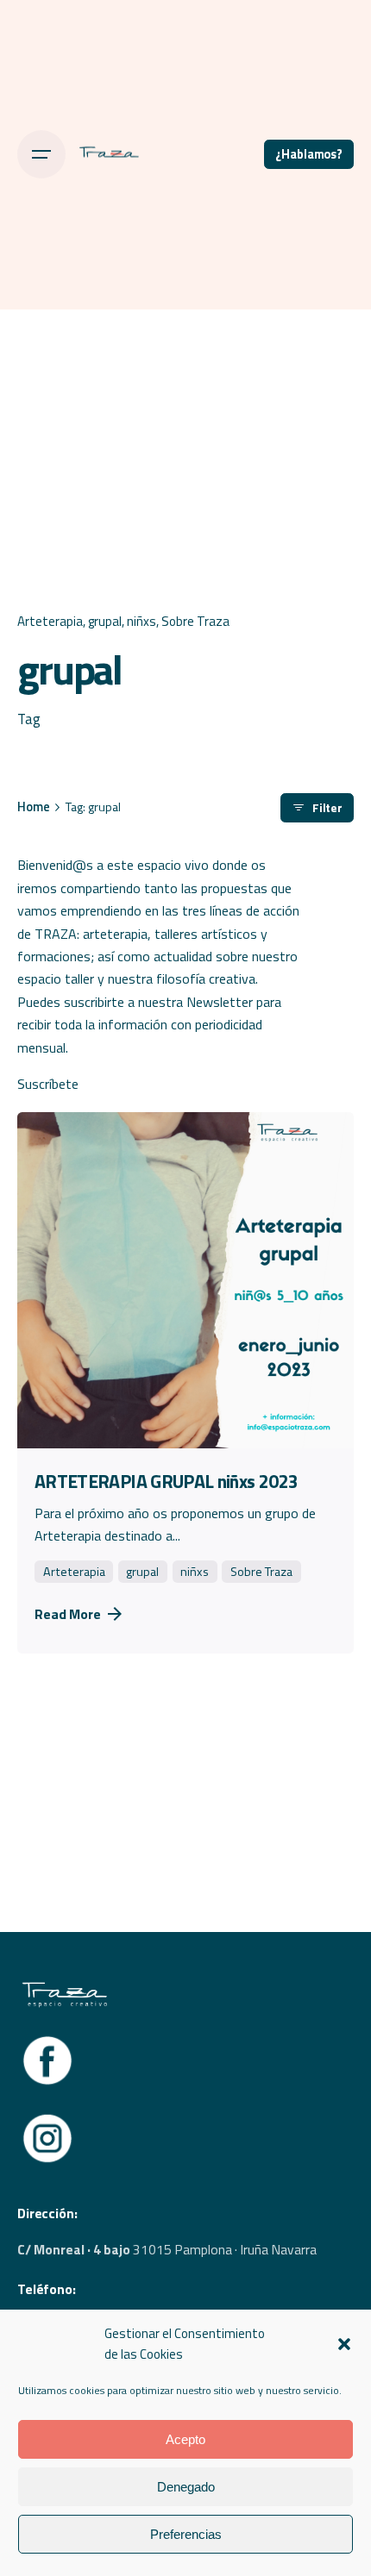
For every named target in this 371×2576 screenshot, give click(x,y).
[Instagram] (47, 2118)
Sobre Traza (195, 621)
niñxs (141, 621)
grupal (105, 621)
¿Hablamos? (309, 154)
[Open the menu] (41, 154)
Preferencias (186, 2534)
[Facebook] (47, 2041)
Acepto (185, 2439)
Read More (68, 1614)
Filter (327, 808)
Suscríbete (48, 1084)
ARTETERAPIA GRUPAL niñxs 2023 (166, 1481)
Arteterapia (50, 621)
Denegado (186, 2487)
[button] (344, 2344)
